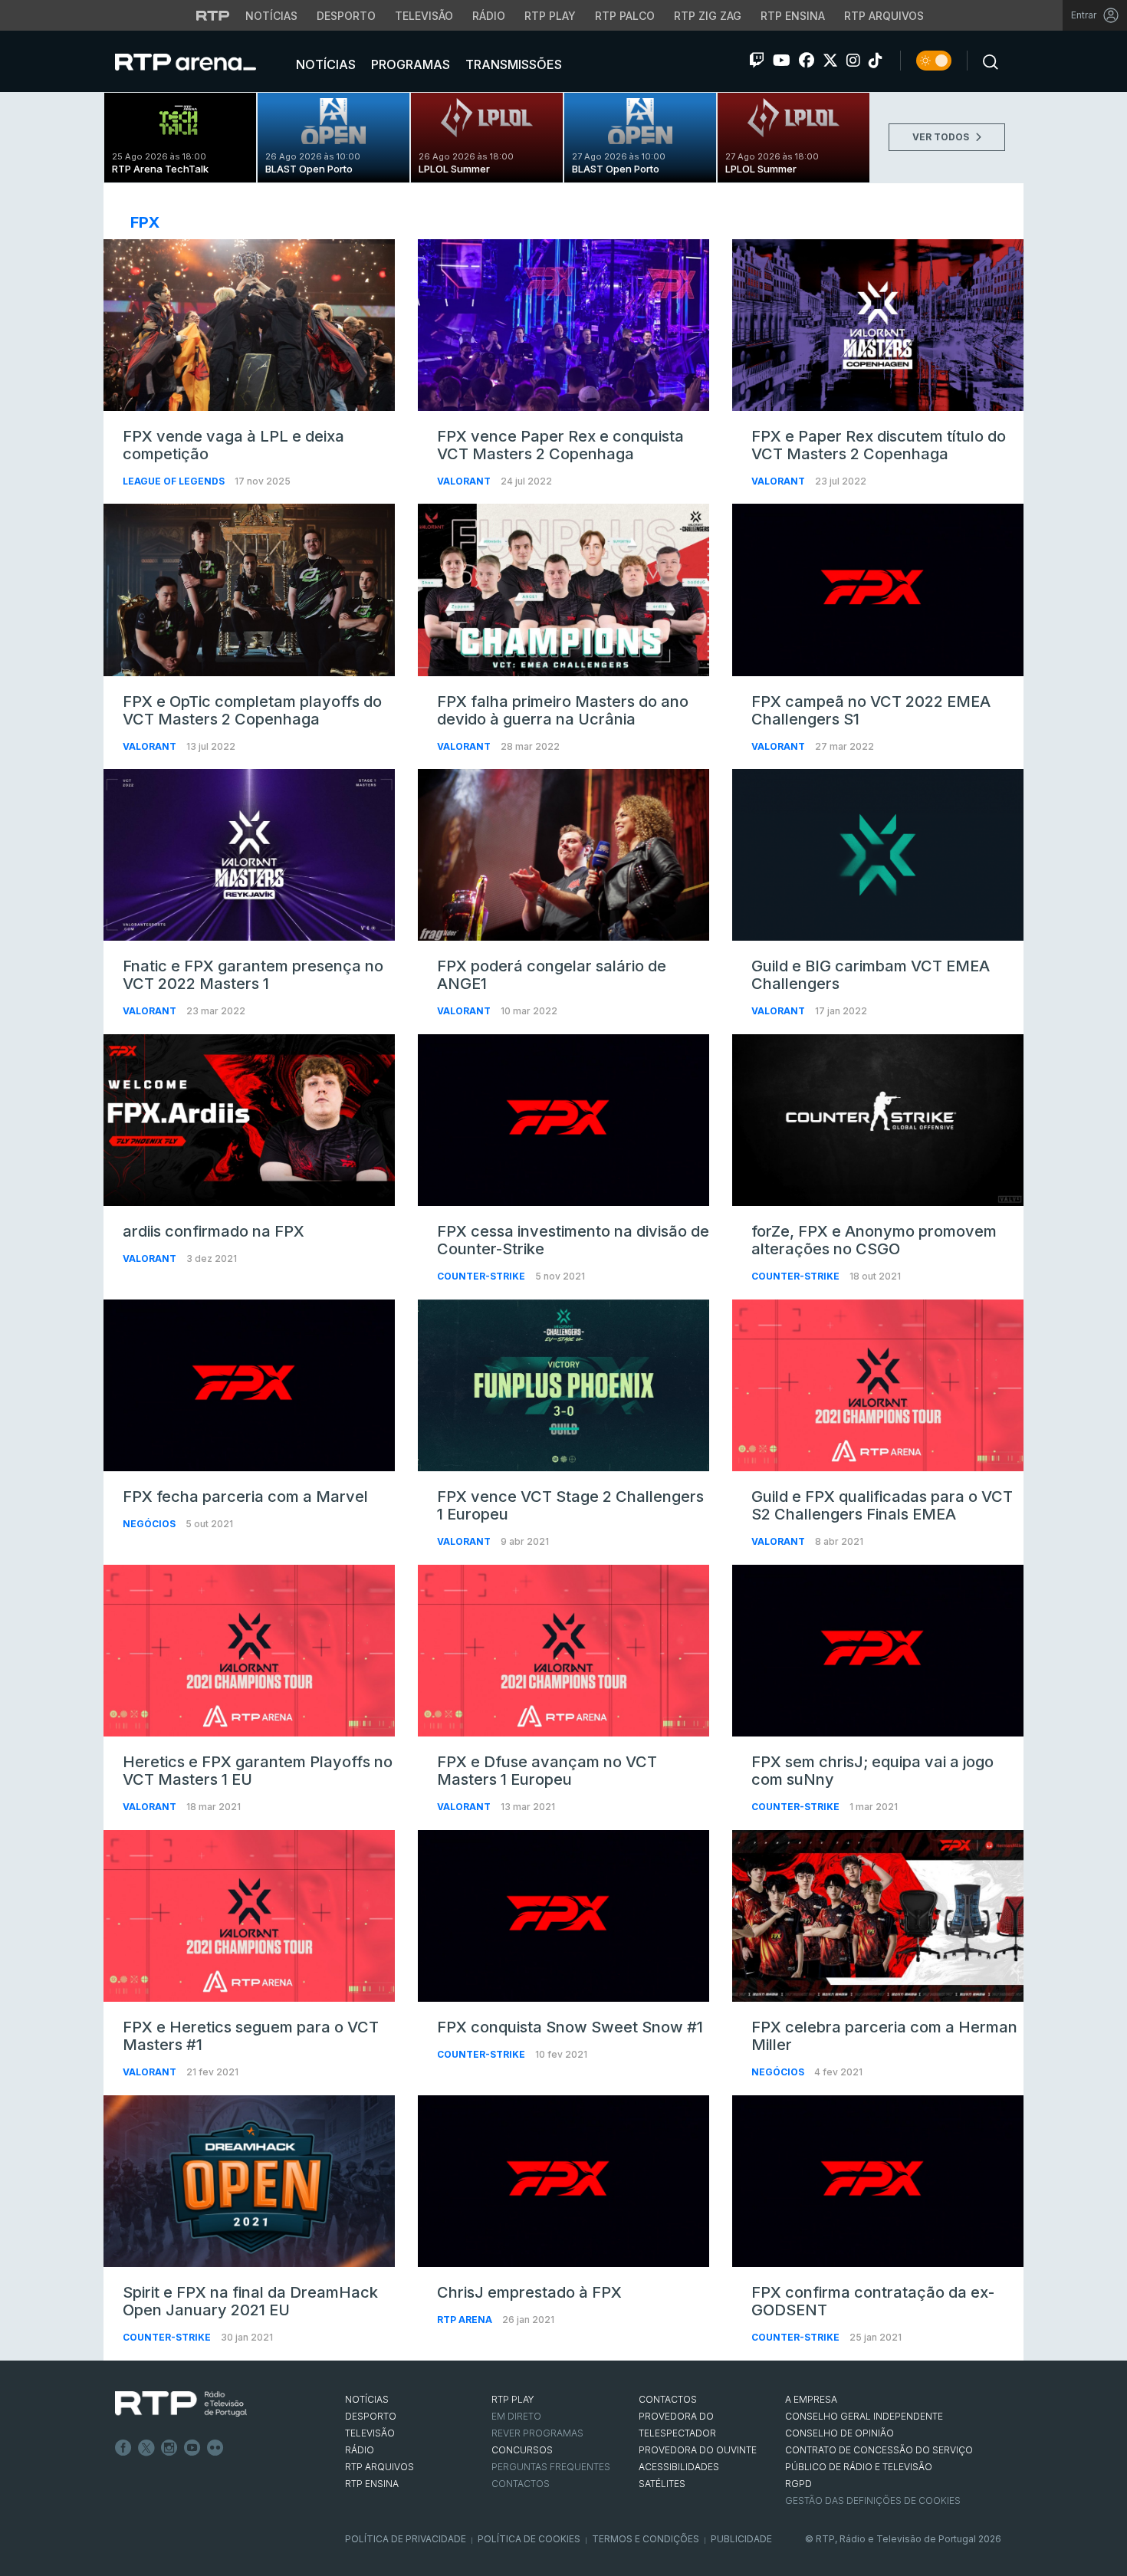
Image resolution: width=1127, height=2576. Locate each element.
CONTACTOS (668, 2399)
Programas (409, 64)
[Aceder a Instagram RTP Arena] (853, 61)
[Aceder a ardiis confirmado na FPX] (249, 1120)
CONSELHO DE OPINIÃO (839, 2433)
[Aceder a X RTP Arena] (830, 61)
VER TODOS (942, 137)
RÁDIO (360, 2450)
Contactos (521, 2484)
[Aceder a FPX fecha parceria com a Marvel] (249, 1385)
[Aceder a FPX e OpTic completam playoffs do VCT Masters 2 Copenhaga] (249, 590)
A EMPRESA (811, 2399)
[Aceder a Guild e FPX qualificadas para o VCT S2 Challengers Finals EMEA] (878, 1385)
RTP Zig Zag (708, 16)
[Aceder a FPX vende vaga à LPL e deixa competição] (249, 325)
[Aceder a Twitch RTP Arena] (757, 61)
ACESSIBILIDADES (679, 2467)
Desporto (346, 16)
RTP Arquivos (884, 16)
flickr (215, 2448)
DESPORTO (371, 2416)
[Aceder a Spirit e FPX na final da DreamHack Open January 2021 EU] (249, 2181)
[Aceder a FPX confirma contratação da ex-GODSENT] (878, 2181)
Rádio (489, 16)
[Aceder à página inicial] (201, 61)
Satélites (662, 2484)
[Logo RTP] (181, 2404)
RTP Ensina (793, 16)
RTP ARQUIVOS (379, 2467)
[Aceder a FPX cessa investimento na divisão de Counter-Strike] (563, 1120)
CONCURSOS (522, 2450)
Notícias (271, 16)
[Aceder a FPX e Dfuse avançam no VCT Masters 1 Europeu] (563, 1651)
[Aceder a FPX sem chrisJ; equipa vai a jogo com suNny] (878, 1651)
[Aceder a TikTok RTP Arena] (876, 61)
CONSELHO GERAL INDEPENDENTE (864, 2416)
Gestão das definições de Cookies (873, 2500)
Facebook (123, 2448)
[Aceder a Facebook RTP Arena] (807, 61)
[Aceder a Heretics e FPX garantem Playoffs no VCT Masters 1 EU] (249, 1651)
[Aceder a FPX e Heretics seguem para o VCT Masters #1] (249, 1916)
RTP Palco (625, 16)
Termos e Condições (646, 2539)
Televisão (424, 16)
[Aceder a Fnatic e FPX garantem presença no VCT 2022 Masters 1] (249, 855)
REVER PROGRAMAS (537, 2433)
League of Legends (175, 481)
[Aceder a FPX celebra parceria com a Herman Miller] (878, 1916)
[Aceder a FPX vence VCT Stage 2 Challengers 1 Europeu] (563, 1385)
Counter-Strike (482, 1276)
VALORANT (465, 481)
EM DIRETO (516, 2416)
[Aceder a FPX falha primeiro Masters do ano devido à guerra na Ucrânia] (563, 590)
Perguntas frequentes (551, 2467)
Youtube (192, 2448)
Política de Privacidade (406, 2539)
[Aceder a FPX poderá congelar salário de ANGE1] (563, 855)
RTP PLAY (513, 2399)
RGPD (798, 2484)
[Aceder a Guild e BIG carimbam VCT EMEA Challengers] (878, 855)
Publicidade (741, 2539)
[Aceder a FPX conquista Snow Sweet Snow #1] (563, 1916)
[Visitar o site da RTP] (213, 15)
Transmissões (512, 64)
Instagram (169, 2448)
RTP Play (550, 16)
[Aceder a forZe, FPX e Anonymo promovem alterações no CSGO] (878, 1120)
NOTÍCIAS (367, 2399)
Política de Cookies (529, 2539)
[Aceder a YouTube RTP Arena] (782, 61)
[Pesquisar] (986, 61)
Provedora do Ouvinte (698, 2450)
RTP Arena (466, 2320)
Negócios (150, 1524)
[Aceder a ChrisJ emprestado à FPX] (563, 2181)
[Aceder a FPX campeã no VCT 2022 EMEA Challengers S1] (878, 590)
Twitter (146, 2448)
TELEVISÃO (370, 2433)
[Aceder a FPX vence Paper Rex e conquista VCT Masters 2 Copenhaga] (563, 325)
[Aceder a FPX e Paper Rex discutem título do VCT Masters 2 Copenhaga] (878, 325)
